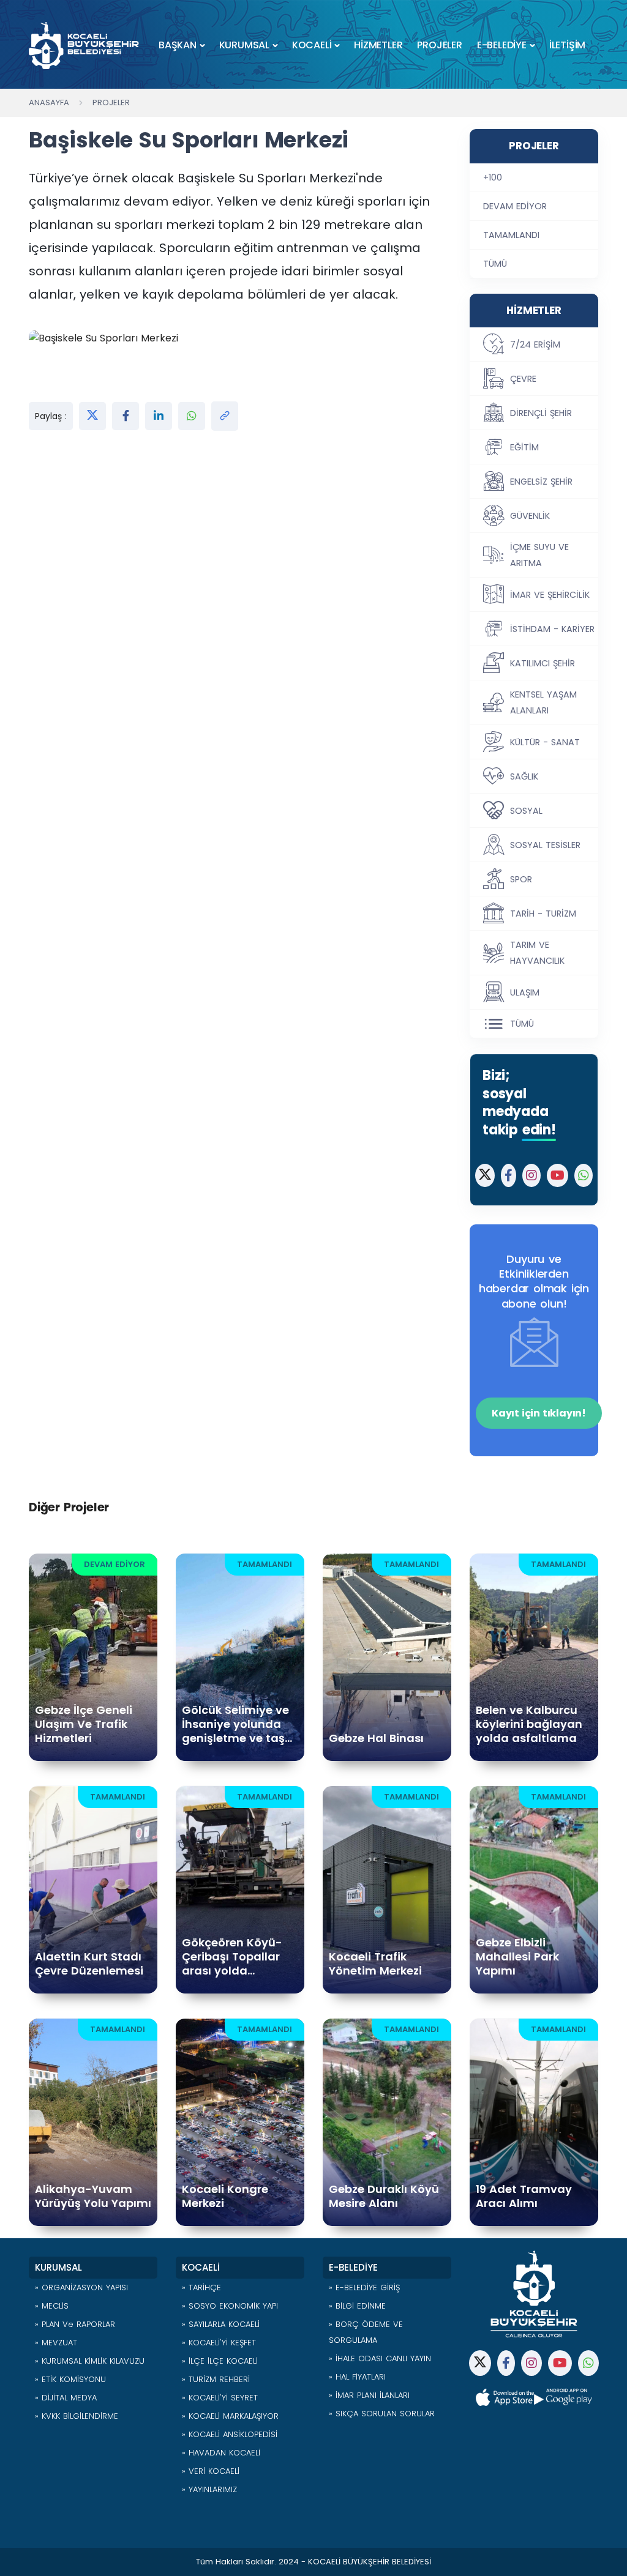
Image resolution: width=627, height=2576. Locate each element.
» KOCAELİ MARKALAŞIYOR (230, 2416)
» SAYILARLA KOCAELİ (221, 2324)
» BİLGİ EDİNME (357, 2306)
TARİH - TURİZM (543, 914)
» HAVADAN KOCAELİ (221, 2453)
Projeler (111, 102)
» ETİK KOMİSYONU (70, 2379)
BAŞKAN (178, 45)
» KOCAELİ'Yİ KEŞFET (219, 2343)
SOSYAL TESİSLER (545, 845)
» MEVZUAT (56, 2343)
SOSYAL (526, 811)
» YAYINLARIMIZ (209, 2489)
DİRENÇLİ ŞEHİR (541, 413)
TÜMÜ (495, 264)
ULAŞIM (525, 992)
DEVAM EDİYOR (515, 206)
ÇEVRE (523, 379)
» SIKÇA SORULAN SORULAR (382, 2414)
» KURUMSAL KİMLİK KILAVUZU (90, 2361)
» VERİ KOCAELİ (211, 2471)
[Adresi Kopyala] (225, 416)
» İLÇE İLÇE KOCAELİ (220, 2361)
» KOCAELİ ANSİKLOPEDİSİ (230, 2434)
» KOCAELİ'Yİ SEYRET (220, 2398)
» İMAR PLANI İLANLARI (369, 2395)
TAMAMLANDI (511, 235)
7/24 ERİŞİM (535, 344)
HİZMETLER (378, 45)
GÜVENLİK (530, 516)
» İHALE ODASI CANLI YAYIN (380, 2358)
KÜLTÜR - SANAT (545, 742)
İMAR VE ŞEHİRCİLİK (550, 595)
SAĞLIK (524, 776)
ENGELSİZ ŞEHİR (541, 482)
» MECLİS (52, 2306)
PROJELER (439, 45)
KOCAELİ (312, 45)
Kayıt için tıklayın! (539, 1413)
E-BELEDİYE (502, 45)
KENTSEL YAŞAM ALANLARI (543, 702)
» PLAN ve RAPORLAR (75, 2324)
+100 (493, 177)
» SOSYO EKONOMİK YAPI (230, 2306)
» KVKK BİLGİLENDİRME (77, 2416)
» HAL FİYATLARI (357, 2377)
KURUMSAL (244, 45)
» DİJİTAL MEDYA (66, 2398)
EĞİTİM (524, 447)
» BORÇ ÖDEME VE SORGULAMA (366, 2332)
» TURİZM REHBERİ (216, 2379)
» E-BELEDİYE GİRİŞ (364, 2288)
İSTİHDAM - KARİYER (552, 629)
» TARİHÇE (201, 2288)
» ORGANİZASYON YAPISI (81, 2288)
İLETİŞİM (567, 45)
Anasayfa (49, 102)
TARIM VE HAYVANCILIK (537, 953)
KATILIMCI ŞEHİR (543, 663)
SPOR (521, 879)
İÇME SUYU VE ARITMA (539, 555)
